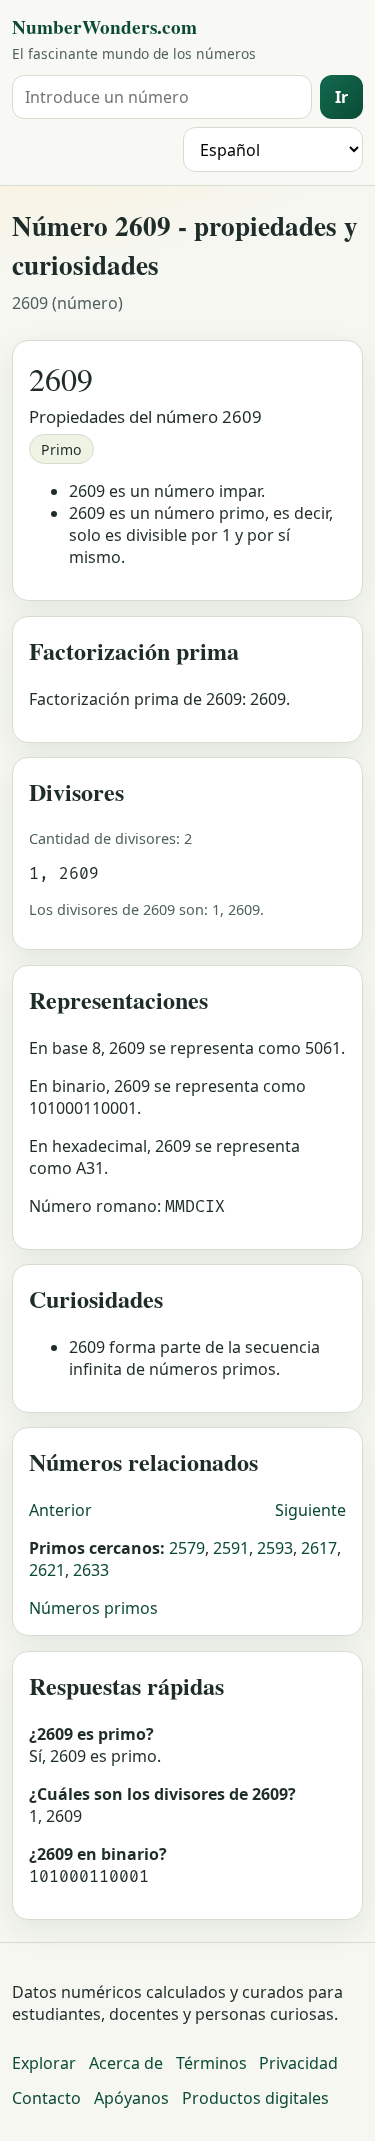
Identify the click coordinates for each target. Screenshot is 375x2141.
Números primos (93, 1608)
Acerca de (126, 2063)
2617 (319, 1548)
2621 (47, 1570)
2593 (275, 1548)
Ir (341, 97)
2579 (187, 1548)
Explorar (44, 2063)
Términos (211, 2063)
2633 (91, 1570)
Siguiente (310, 1510)
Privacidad (298, 2063)
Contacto (46, 2098)
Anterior (60, 1510)
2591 (231, 1548)
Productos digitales (255, 2098)
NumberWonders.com (104, 27)
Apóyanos (131, 2098)
